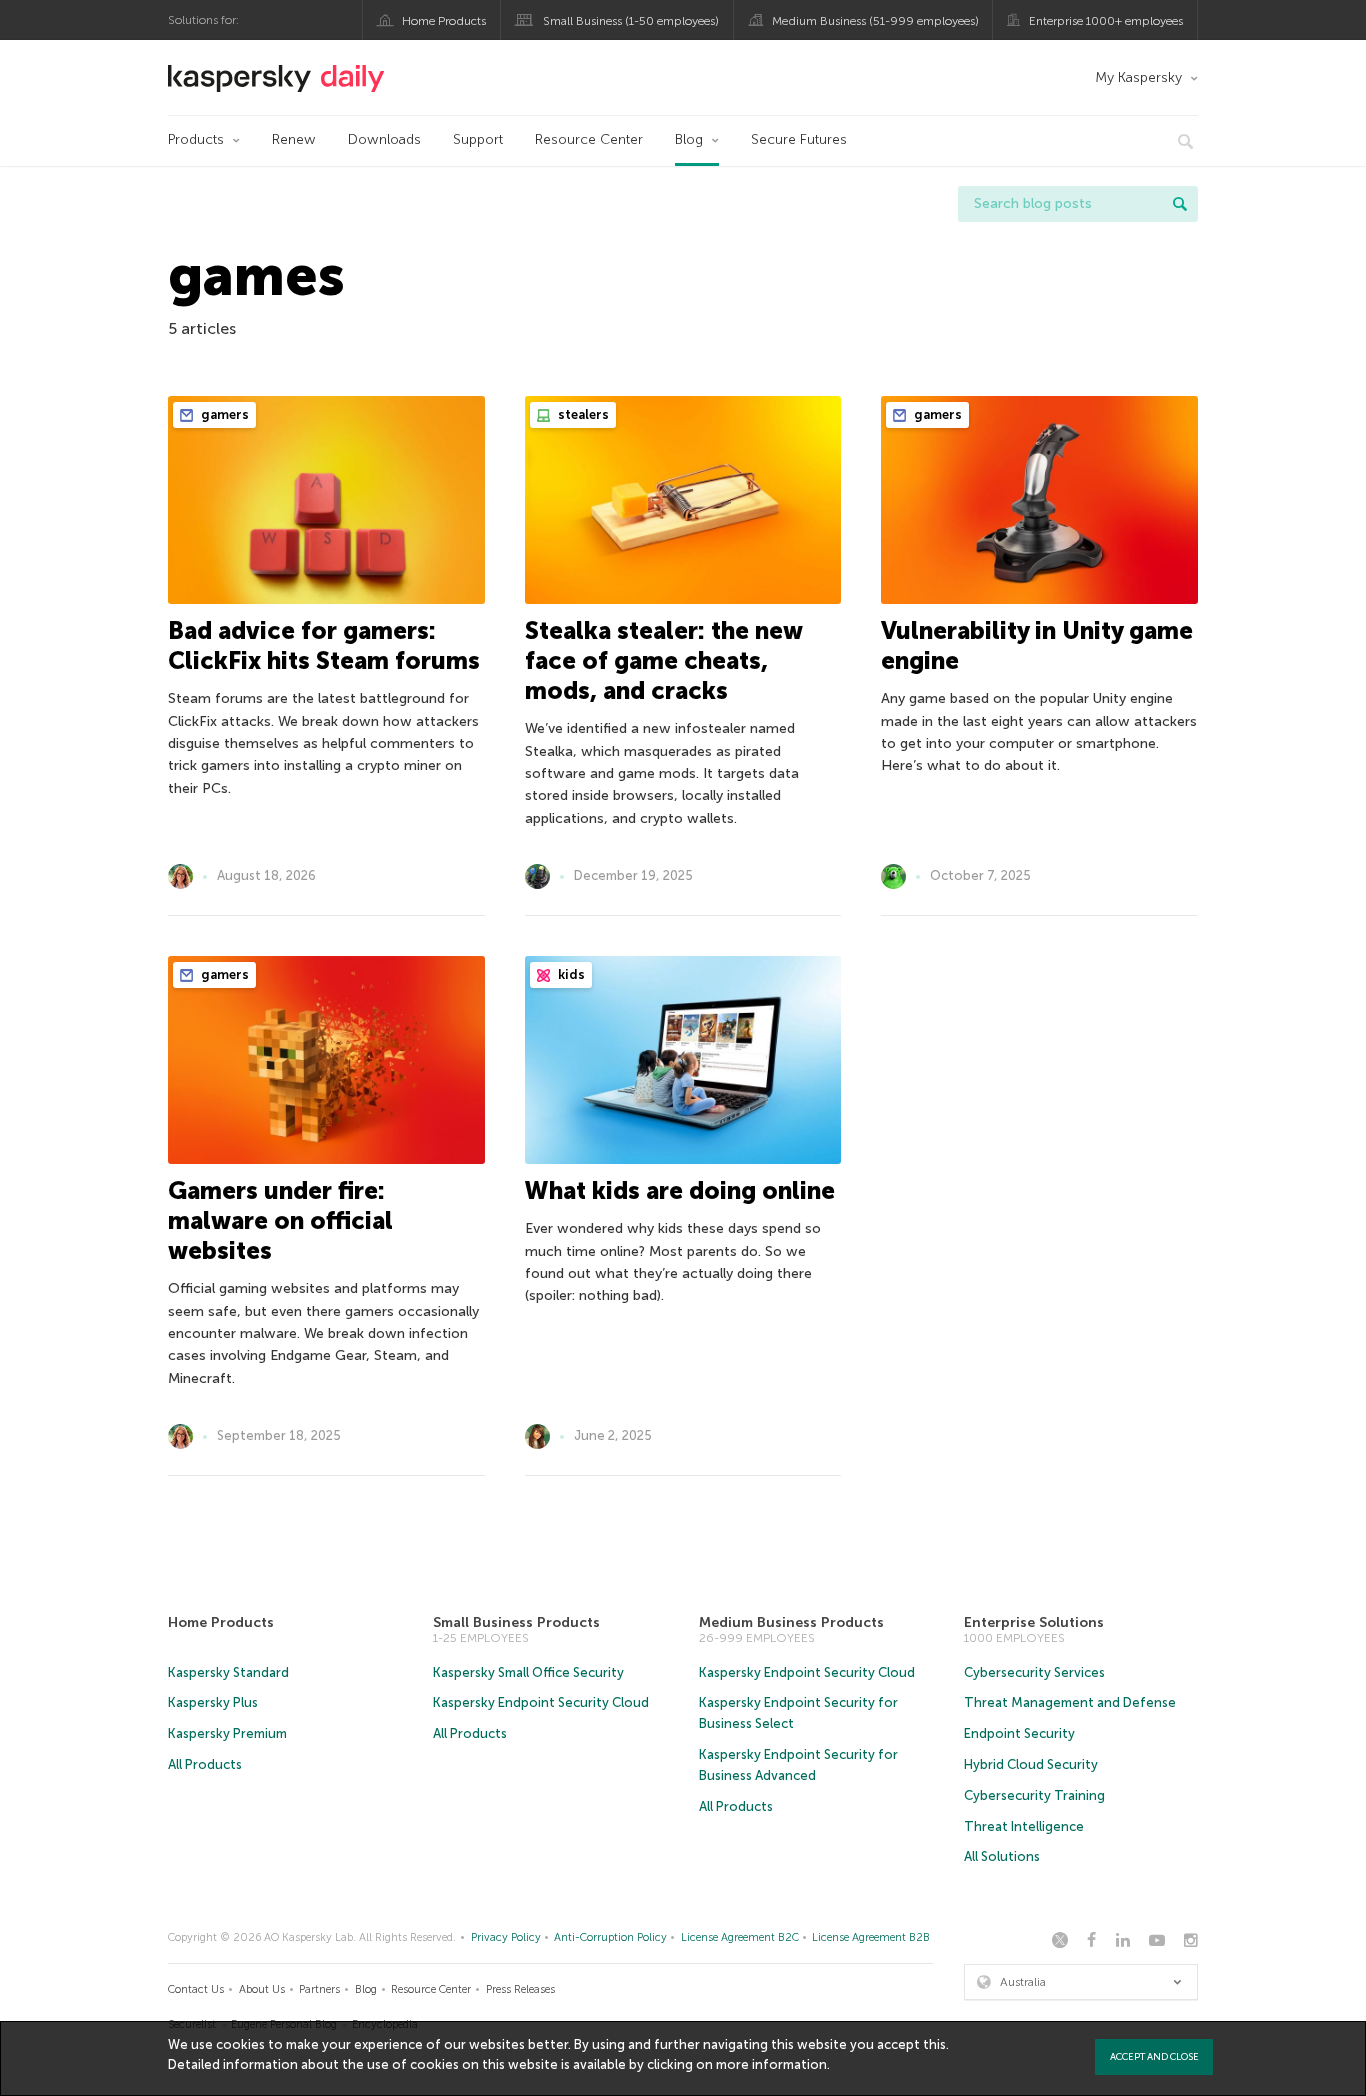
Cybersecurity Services (1034, 1672)
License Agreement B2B (871, 1937)
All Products (205, 1764)
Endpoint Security (1019, 1733)
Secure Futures (799, 139)
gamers (223, 414)
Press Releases (520, 1989)
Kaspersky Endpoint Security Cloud (541, 1702)
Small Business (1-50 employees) (631, 21)
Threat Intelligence (1024, 1826)
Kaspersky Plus (213, 1702)
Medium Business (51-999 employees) (875, 21)
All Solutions (1002, 1856)
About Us (262, 1989)
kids (570, 974)
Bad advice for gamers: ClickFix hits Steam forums (324, 645)
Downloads (384, 139)
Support (478, 139)
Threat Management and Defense (1070, 1702)
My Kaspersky (1138, 77)
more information (771, 2064)
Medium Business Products (791, 1622)
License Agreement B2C (740, 1937)
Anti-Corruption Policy (610, 1937)
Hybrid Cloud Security (1031, 1764)
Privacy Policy (506, 1937)
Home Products (444, 21)
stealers (582, 414)
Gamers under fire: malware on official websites (280, 1220)
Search (1180, 204)
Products (196, 139)
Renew (294, 139)
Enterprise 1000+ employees (1106, 21)
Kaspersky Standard (228, 1672)
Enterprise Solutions (1034, 1622)
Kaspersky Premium (227, 1733)
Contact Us (196, 1989)
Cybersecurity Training (1034, 1795)
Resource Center (589, 139)
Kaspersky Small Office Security (528, 1672)
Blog (689, 139)
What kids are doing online (680, 1190)
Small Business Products (516, 1622)
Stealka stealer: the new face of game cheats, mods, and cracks (663, 660)
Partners (319, 1989)
